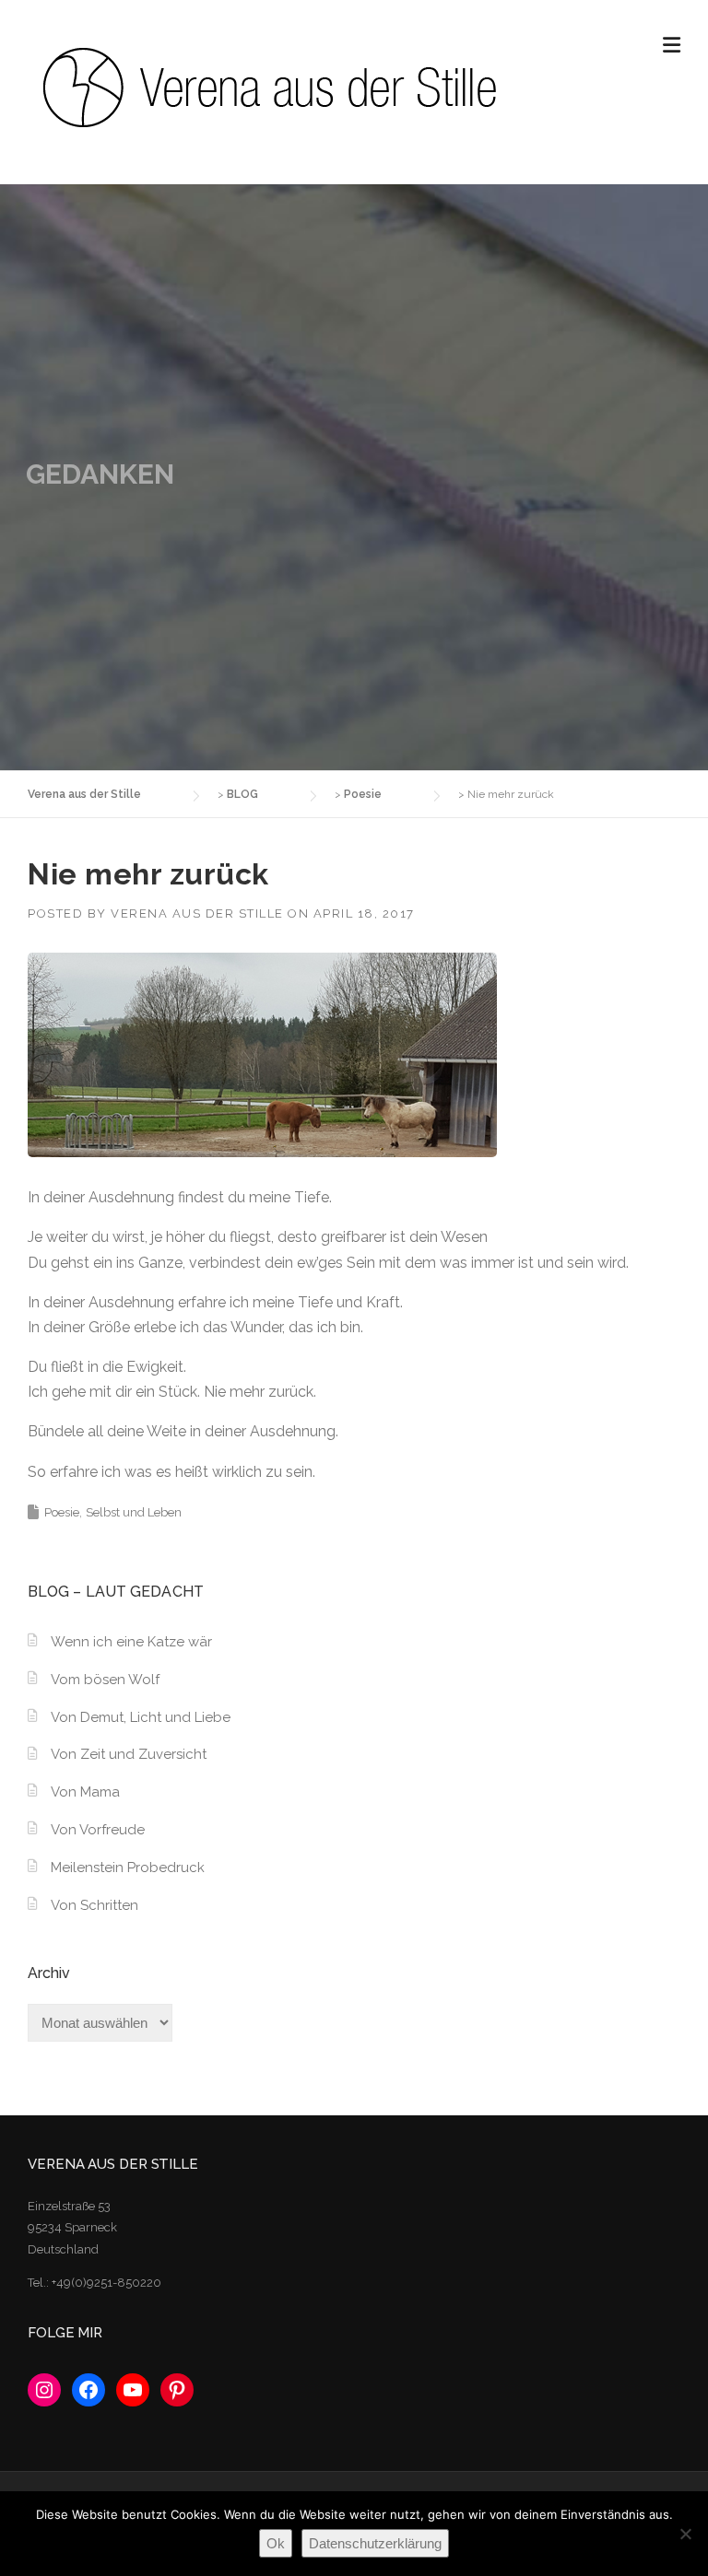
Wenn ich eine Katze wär (131, 1642)
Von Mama (85, 1792)
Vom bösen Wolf (105, 1680)
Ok (276, 2543)
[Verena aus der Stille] (267, 86)
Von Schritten (94, 1905)
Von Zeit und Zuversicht (129, 1754)
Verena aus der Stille (197, 913)
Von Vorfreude (98, 1830)
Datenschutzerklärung (375, 2543)
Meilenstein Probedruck (128, 1868)
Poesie (62, 1512)
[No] (685, 2534)
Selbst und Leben (134, 1512)
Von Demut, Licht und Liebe (141, 1717)
